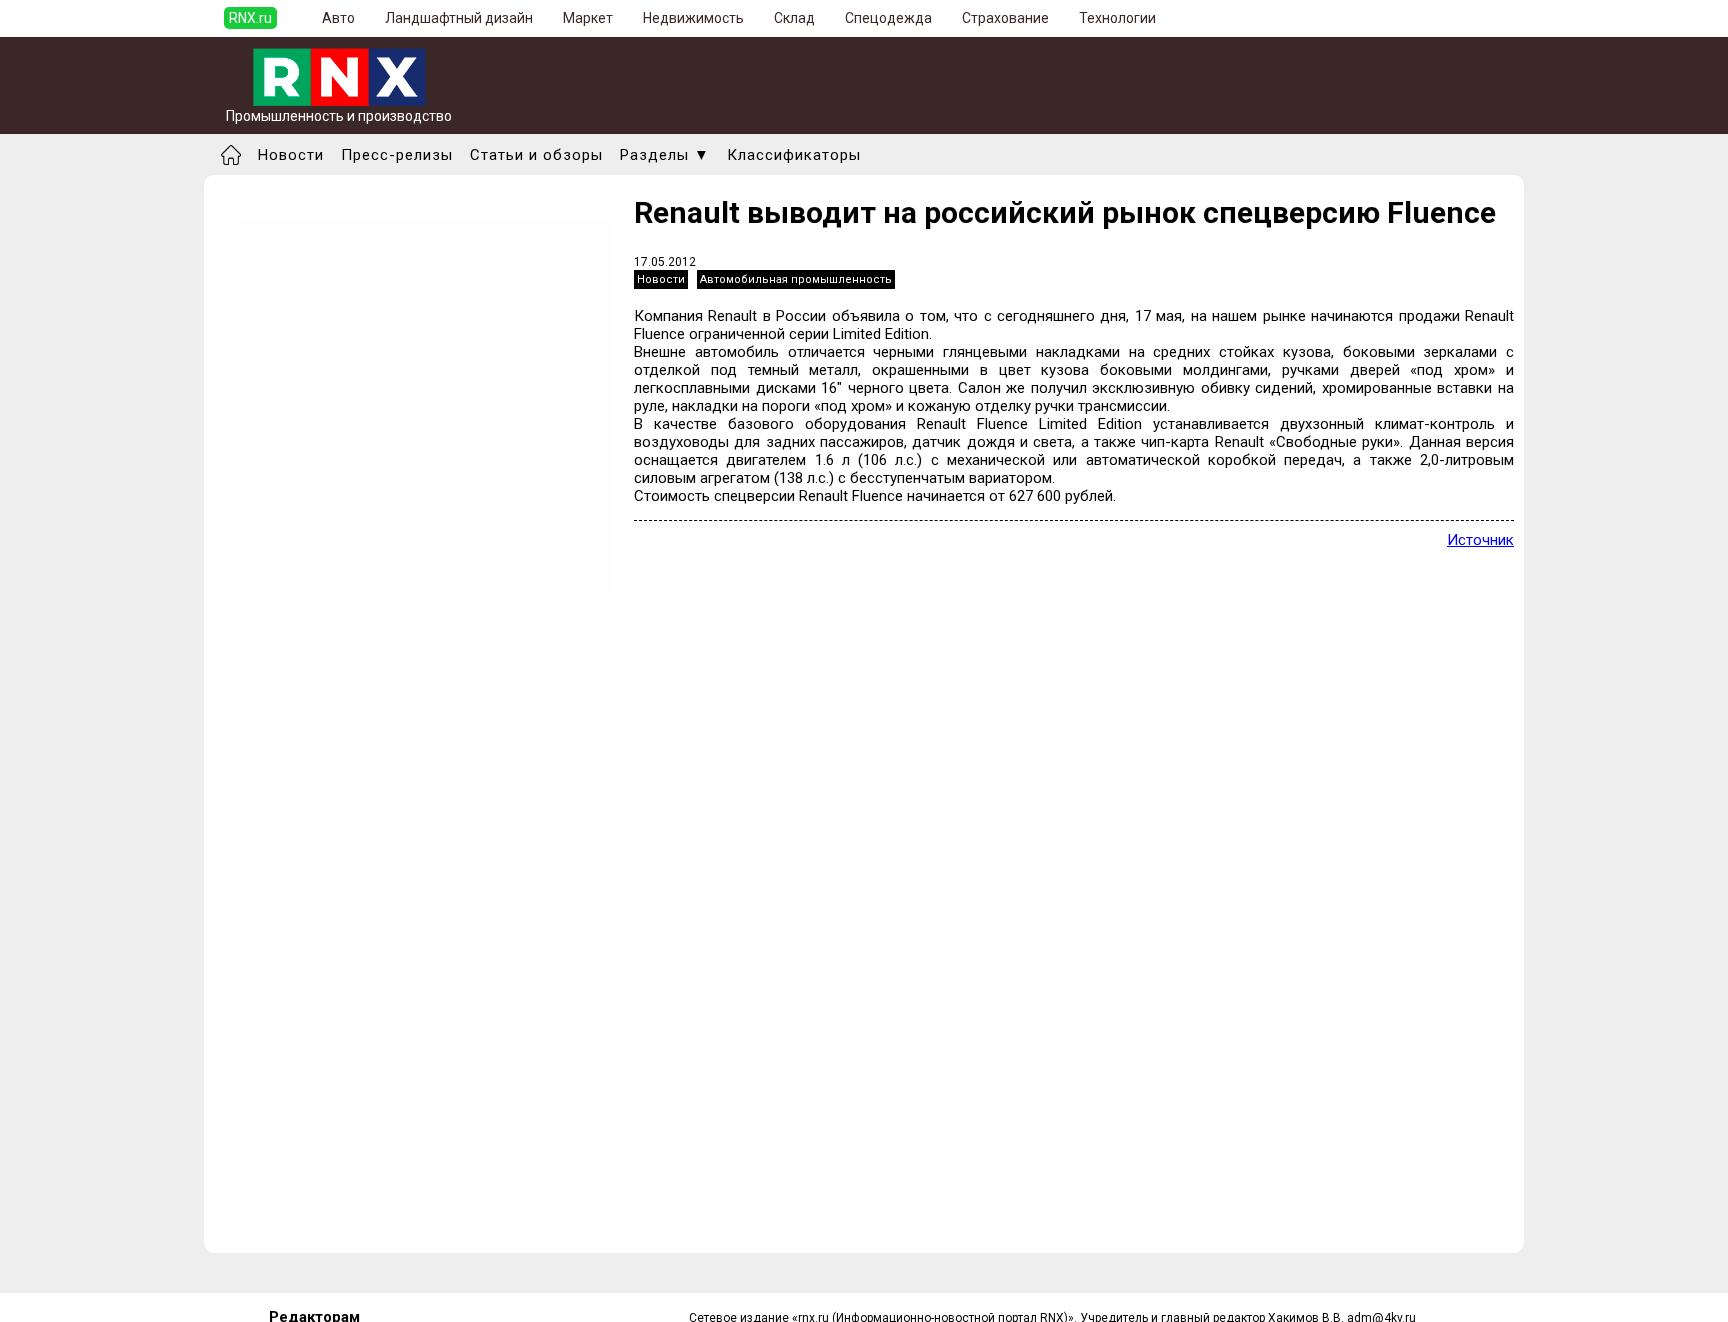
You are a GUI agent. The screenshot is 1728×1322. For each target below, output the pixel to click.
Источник (1480, 540)
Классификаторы (794, 155)
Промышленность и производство (339, 116)
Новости (291, 155)
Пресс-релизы (397, 155)
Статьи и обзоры (536, 155)
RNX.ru (250, 18)
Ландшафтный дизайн (459, 18)
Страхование (1005, 18)
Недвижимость (693, 18)
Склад (794, 18)
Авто (338, 18)
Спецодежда (888, 18)
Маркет (588, 18)
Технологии (1117, 18)
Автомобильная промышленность (796, 279)
